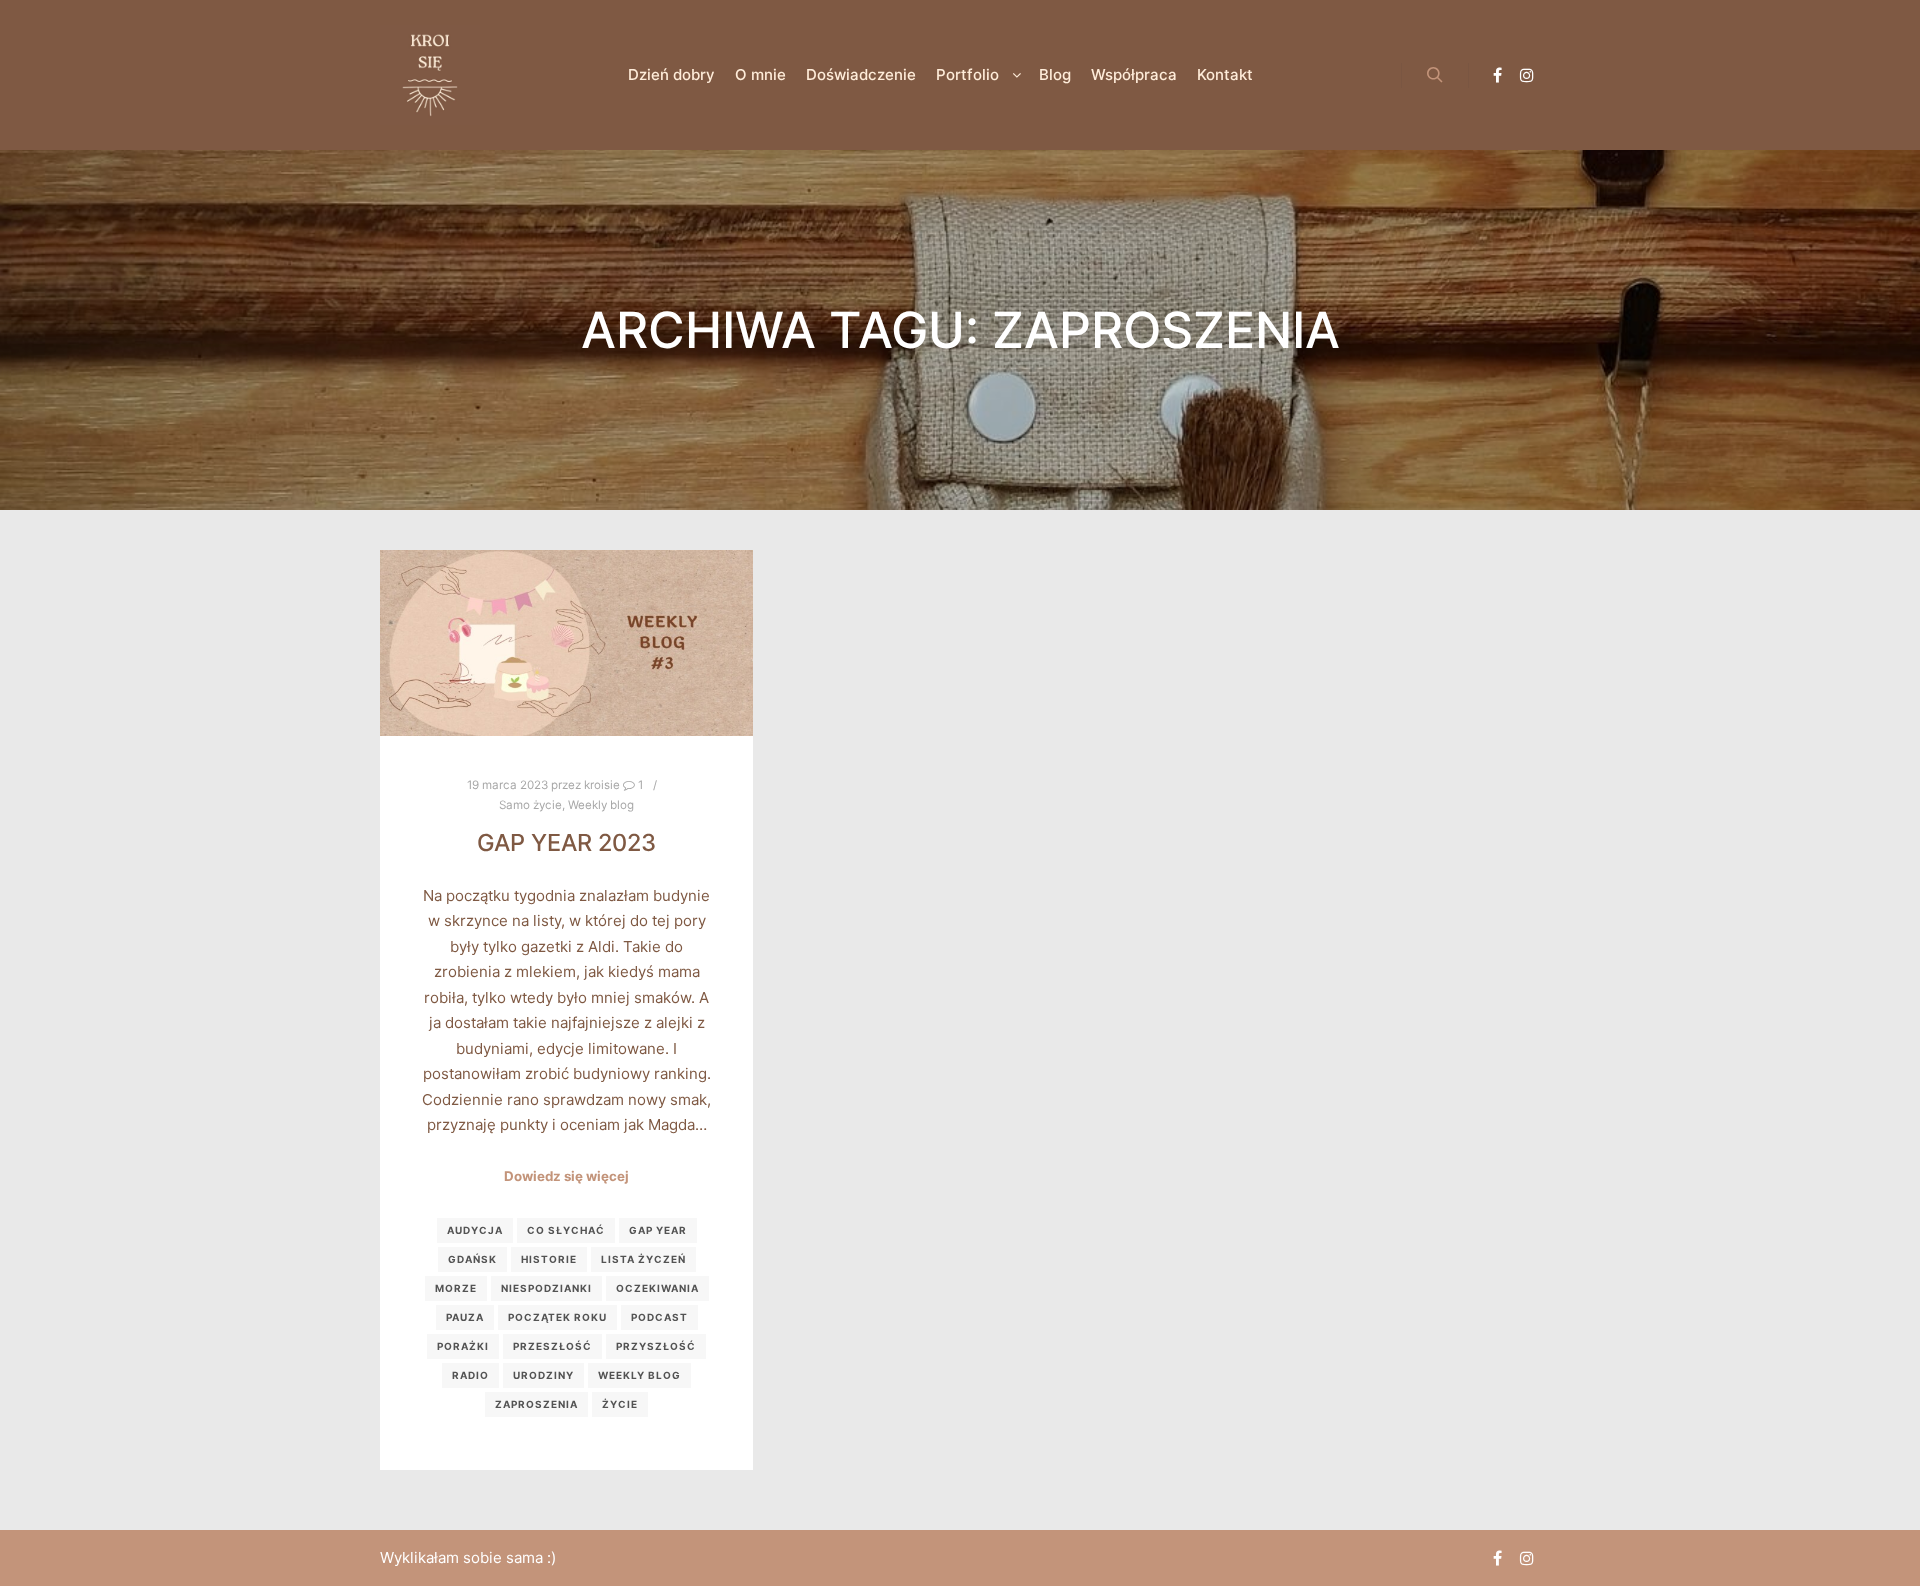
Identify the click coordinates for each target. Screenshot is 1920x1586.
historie (549, 1259)
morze (456, 1288)
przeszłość (552, 1346)
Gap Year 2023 (566, 842)
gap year (658, 1230)
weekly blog (639, 1375)
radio (470, 1375)
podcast (659, 1317)
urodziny (543, 1375)
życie (620, 1404)
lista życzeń (643, 1259)
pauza (465, 1317)
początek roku (557, 1317)
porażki (463, 1346)
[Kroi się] (430, 75)
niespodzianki (546, 1288)
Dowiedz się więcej (566, 1176)
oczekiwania (657, 1288)
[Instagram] (1527, 75)
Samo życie (530, 805)
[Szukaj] (1435, 75)
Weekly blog (601, 805)
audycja (475, 1230)
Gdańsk (472, 1259)
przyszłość (656, 1346)
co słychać (566, 1230)
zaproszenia (536, 1404)
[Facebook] (1497, 75)
